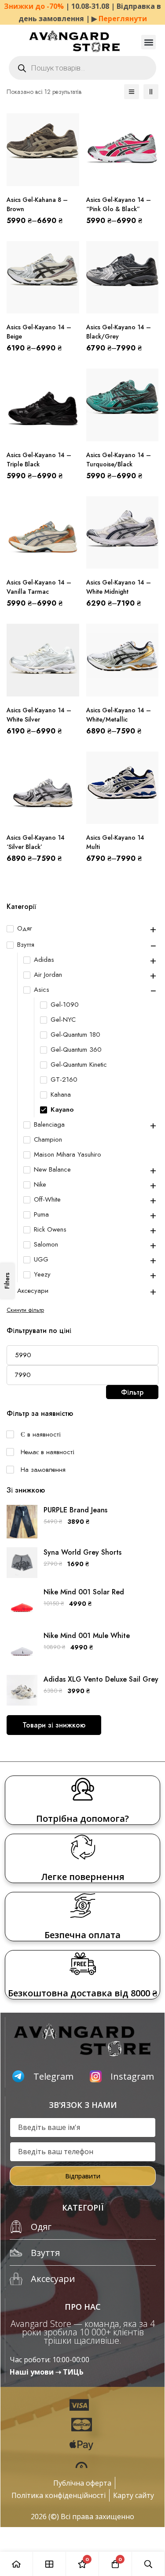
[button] (148, 42)
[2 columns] (151, 92)
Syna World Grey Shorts (82, 1552)
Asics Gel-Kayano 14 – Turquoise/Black (119, 460)
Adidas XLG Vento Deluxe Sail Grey (101, 1679)
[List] (132, 92)
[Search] (148, 2564)
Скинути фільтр (25, 1310)
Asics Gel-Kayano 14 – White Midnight (119, 587)
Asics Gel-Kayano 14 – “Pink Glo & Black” (119, 204)
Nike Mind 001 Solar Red (84, 1592)
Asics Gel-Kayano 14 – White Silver (39, 715)
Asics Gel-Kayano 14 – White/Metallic (119, 715)
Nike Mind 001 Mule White (87, 1636)
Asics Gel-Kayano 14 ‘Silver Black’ (36, 842)
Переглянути (123, 19)
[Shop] (49, 2564)
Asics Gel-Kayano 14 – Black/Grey (119, 332)
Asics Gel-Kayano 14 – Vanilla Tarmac (39, 587)
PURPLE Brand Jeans (75, 1510)
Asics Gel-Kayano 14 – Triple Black (39, 460)
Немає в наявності (48, 1452)
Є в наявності (41, 1434)
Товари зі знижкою (54, 1725)
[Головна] (16, 2564)
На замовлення (43, 1470)
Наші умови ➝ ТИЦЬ (47, 2372)
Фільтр (132, 1392)
